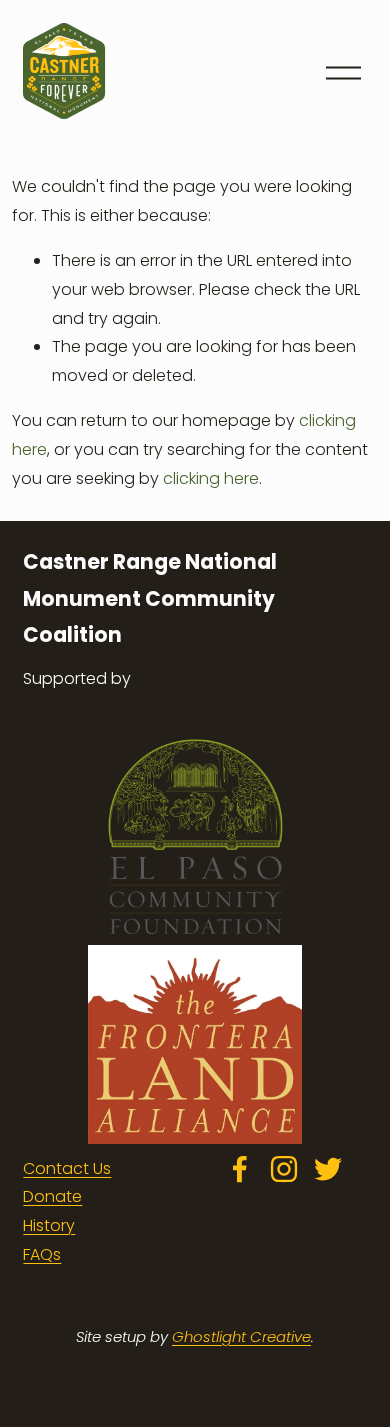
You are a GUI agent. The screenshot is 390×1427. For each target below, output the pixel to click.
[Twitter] (328, 1169)
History (49, 1225)
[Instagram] (284, 1169)
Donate (52, 1196)
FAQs (42, 1254)
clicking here (211, 478)
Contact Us (67, 1168)
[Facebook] (240, 1169)
